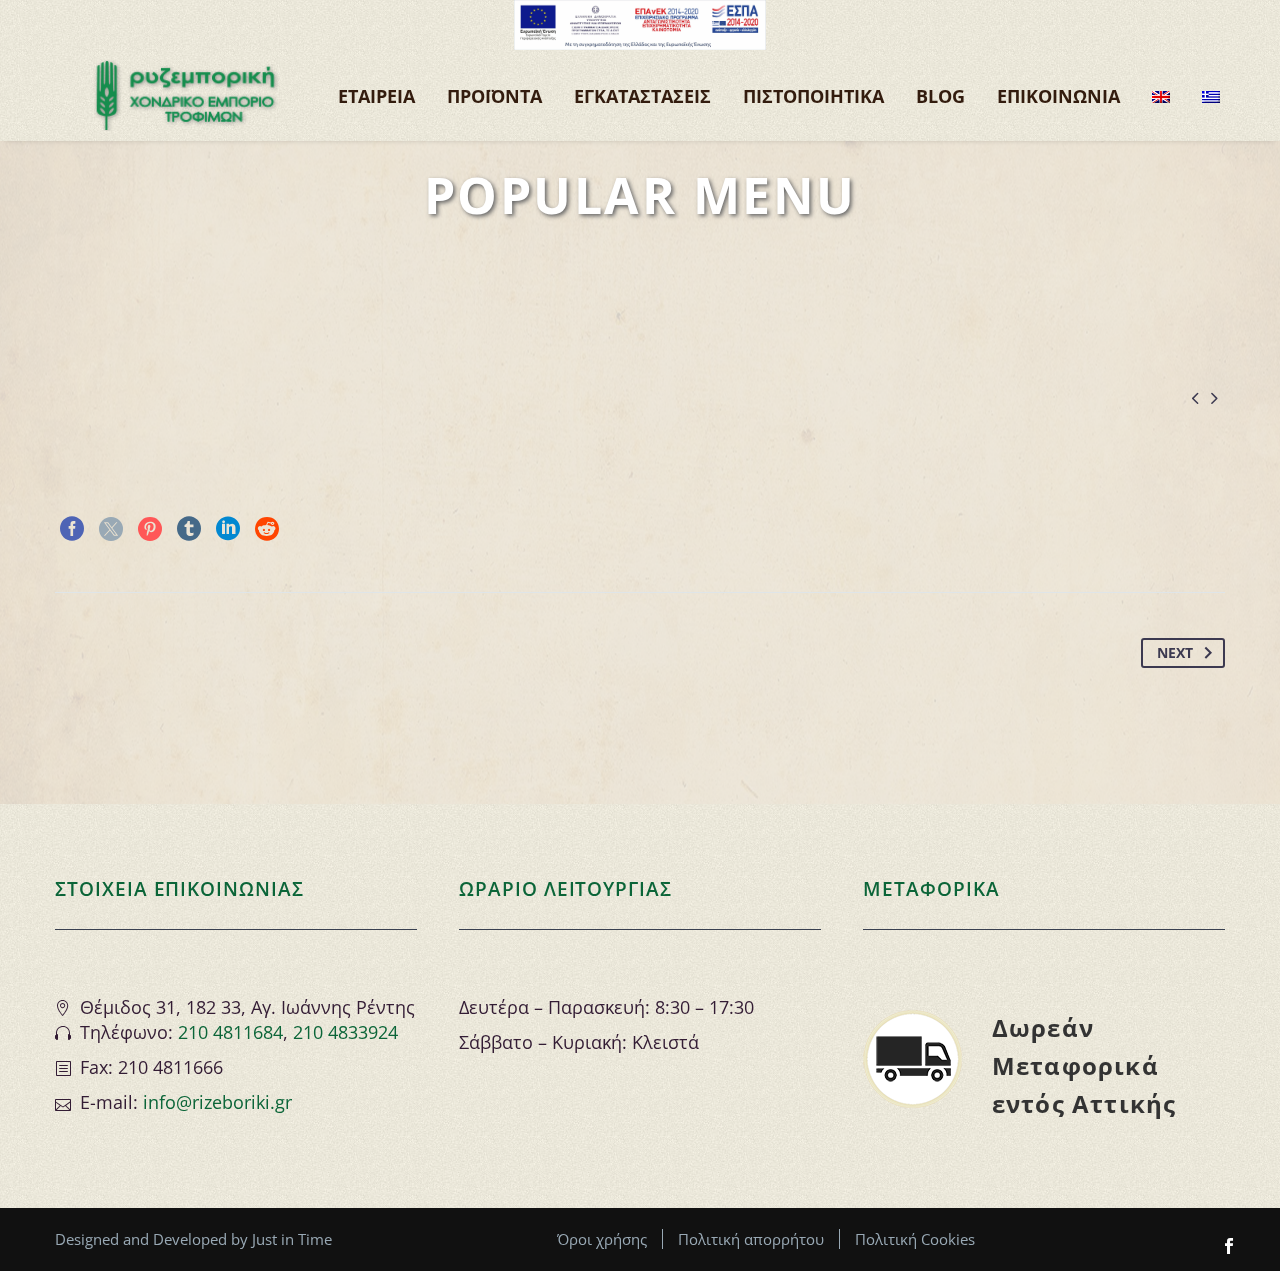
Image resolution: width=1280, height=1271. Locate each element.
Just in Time (292, 1239)
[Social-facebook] (1229, 1246)
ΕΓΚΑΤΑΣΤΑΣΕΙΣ (642, 96)
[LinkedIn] (228, 529)
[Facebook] (72, 529)
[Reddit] (267, 529)
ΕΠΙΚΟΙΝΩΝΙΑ (1058, 96)
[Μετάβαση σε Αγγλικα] (1161, 96)
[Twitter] (111, 529)
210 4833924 (345, 1032)
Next (1175, 652)
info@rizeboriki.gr (217, 1102)
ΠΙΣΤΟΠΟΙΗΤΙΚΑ (813, 96)
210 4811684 (230, 1032)
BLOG (940, 96)
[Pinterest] (150, 529)
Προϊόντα (494, 96)
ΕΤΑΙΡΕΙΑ (376, 96)
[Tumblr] (189, 529)
